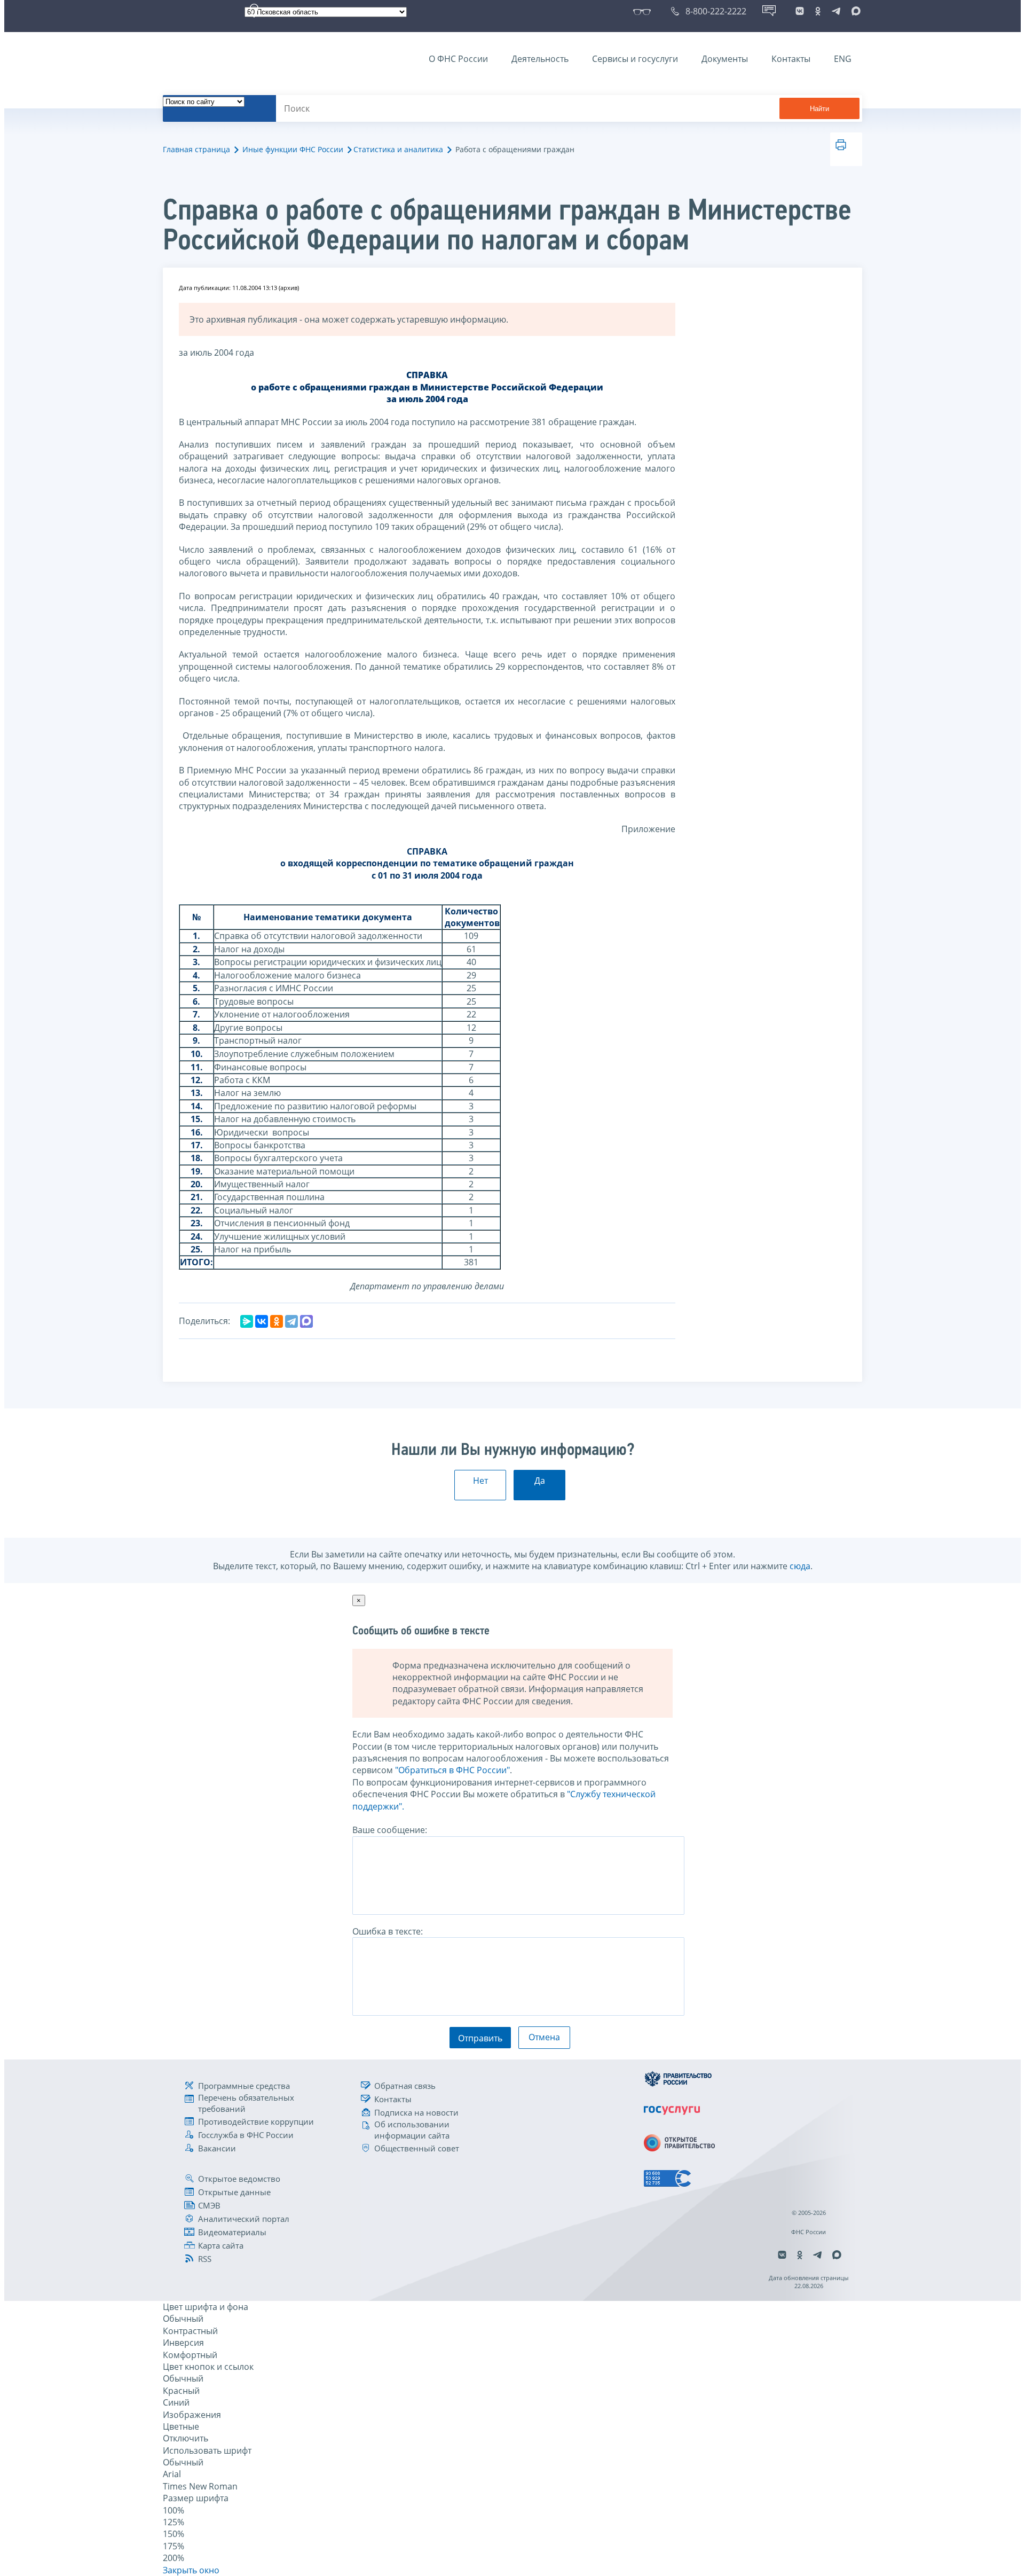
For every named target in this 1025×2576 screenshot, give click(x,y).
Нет (480, 1481)
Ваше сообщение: (390, 1830)
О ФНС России (458, 59)
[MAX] (306, 1321)
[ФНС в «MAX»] (854, 11)
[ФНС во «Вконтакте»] (800, 11)
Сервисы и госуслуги (635, 59)
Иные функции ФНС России (293, 149)
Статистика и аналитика (398, 149)
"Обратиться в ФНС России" (452, 1770)
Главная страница (196, 149)
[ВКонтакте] (262, 1321)
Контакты (791, 59)
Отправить (480, 2038)
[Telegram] (291, 1321)
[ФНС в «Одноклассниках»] (818, 11)
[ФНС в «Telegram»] (836, 11)
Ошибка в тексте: (388, 1931)
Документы (725, 59)
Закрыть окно (191, 2570)
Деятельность (540, 59)
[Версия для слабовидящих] (644, 11)
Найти (819, 109)
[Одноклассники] (277, 1321)
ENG (843, 59)
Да (540, 1481)
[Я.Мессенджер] (247, 1321)
